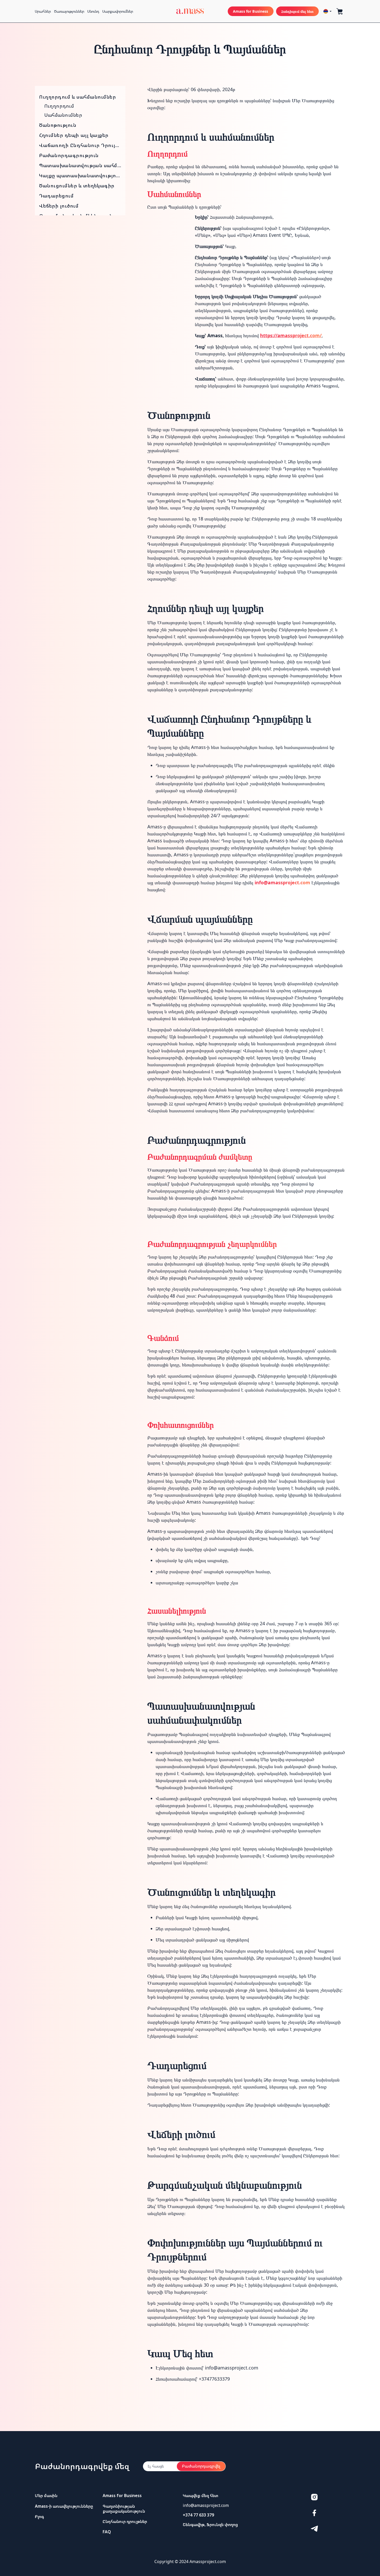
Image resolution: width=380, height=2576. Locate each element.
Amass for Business (251, 11)
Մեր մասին (46, 2496)
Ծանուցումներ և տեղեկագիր (77, 186)
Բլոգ (39, 2516)
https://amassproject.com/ (291, 335)
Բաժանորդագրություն (69, 155)
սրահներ (43, 11)
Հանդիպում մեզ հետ (297, 11)
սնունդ (93, 11)
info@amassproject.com (282, 882)
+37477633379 (214, 2379)
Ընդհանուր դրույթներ (125, 2521)
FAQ (107, 2532)
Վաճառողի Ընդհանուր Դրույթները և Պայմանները (80, 145)
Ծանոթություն (58, 125)
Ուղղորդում (59, 106)
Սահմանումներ (63, 115)
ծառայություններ (69, 11)
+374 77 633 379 (198, 2515)
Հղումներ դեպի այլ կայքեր (74, 135)
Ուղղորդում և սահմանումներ (78, 97)
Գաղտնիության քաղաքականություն (124, 2509)
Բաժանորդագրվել (201, 2466)
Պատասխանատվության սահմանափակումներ (80, 165)
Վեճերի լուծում (59, 206)
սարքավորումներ (118, 11)
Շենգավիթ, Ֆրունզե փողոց (210, 2525)
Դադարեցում (56, 196)
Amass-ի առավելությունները (64, 2506)
